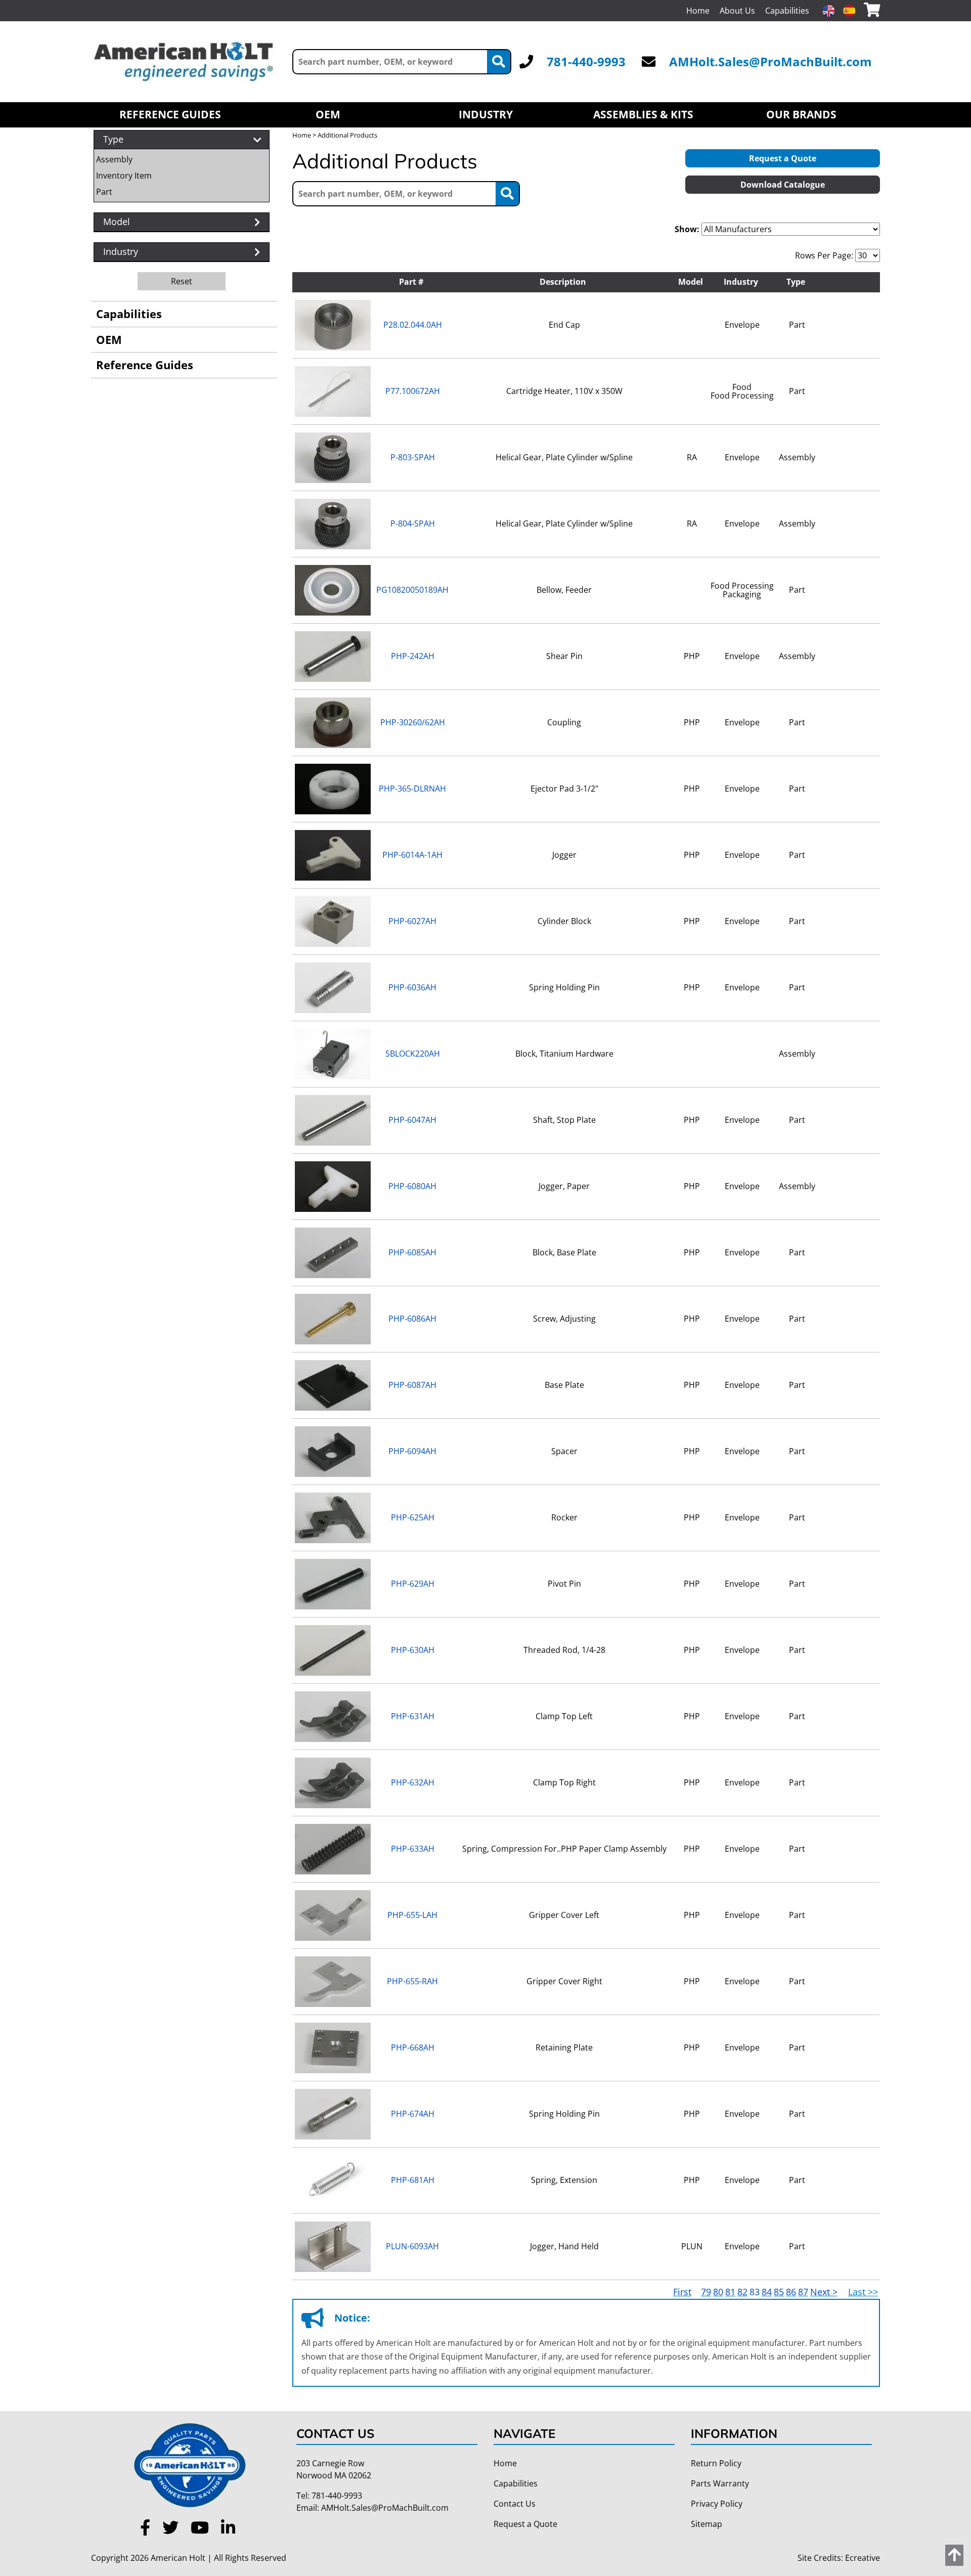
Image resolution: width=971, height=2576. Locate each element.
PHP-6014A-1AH (412, 855)
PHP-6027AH (412, 921)
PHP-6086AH (412, 1319)
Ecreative (863, 2558)
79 (706, 2292)
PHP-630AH (413, 1650)
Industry (486, 114)
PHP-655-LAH (412, 1915)
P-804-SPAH (413, 523)
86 (791, 2292)
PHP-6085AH (412, 1252)
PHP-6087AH (412, 1385)
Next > (824, 2292)
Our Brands (801, 114)
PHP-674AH (413, 2114)
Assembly (114, 159)
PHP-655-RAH (412, 1981)
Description (563, 282)
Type (796, 282)
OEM (328, 114)
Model (691, 282)
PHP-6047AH (412, 1120)
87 (803, 2292)
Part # (411, 282)
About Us (737, 11)
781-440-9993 (586, 61)
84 (767, 2292)
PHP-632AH (413, 1782)
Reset (182, 281)
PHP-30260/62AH (413, 722)
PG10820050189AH (412, 590)
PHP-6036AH (412, 987)
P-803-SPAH (413, 457)
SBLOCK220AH (413, 1054)
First (682, 2292)
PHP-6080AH (412, 1186)
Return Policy (716, 2463)
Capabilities (787, 11)
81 (730, 2292)
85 (779, 2292)
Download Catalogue (783, 185)
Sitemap (707, 2524)
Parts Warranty (720, 2483)
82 (742, 2292)
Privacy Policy (717, 2504)
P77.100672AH (413, 391)
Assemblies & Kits (643, 114)
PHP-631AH (413, 1716)
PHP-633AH (413, 1849)
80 (718, 2292)
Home (698, 11)
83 (755, 2292)
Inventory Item (124, 176)
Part (104, 192)
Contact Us (515, 2504)
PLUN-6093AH (412, 2246)
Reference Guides (170, 114)
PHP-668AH (413, 2047)
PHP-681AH (413, 2180)
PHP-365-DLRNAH (412, 789)
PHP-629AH (413, 1584)
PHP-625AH (413, 1517)
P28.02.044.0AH (413, 325)
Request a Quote (783, 158)
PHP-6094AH (412, 1451)
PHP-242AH (413, 656)
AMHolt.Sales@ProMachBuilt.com (770, 61)
